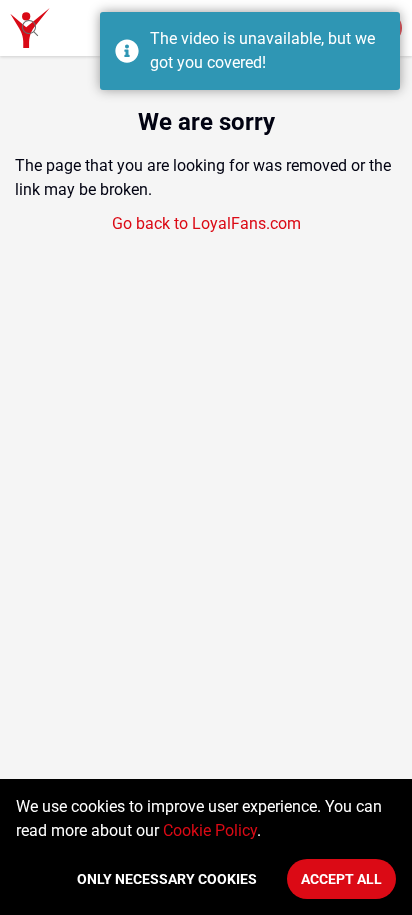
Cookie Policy (210, 830)
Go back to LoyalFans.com (206, 223)
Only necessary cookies (167, 879)
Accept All (341, 879)
